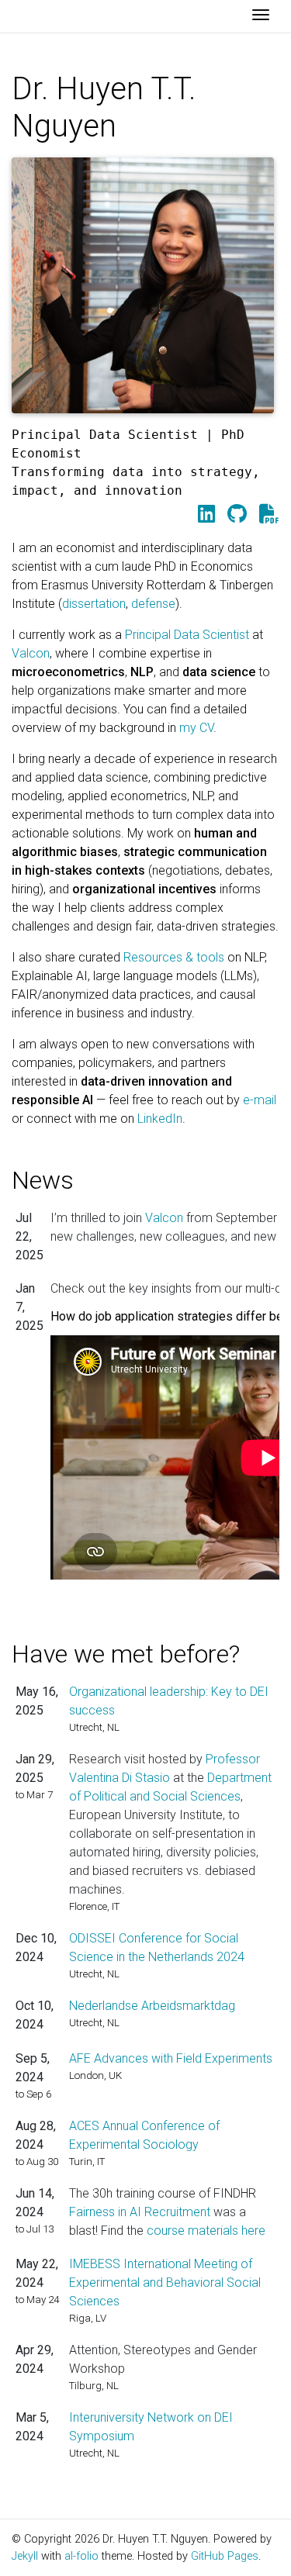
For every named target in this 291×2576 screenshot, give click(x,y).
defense (153, 604)
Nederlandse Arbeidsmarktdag (152, 2006)
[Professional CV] (269, 514)
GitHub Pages (225, 2556)
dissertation (94, 604)
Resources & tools (174, 957)
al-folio (81, 2556)
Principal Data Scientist (187, 635)
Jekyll (25, 2556)
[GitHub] (237, 514)
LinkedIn (160, 1119)
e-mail (260, 1100)
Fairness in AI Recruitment (140, 2212)
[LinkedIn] (206, 514)
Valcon (31, 653)
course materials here (206, 2231)
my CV (196, 728)
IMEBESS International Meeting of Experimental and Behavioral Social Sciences (165, 2282)
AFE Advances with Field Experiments (171, 2058)
